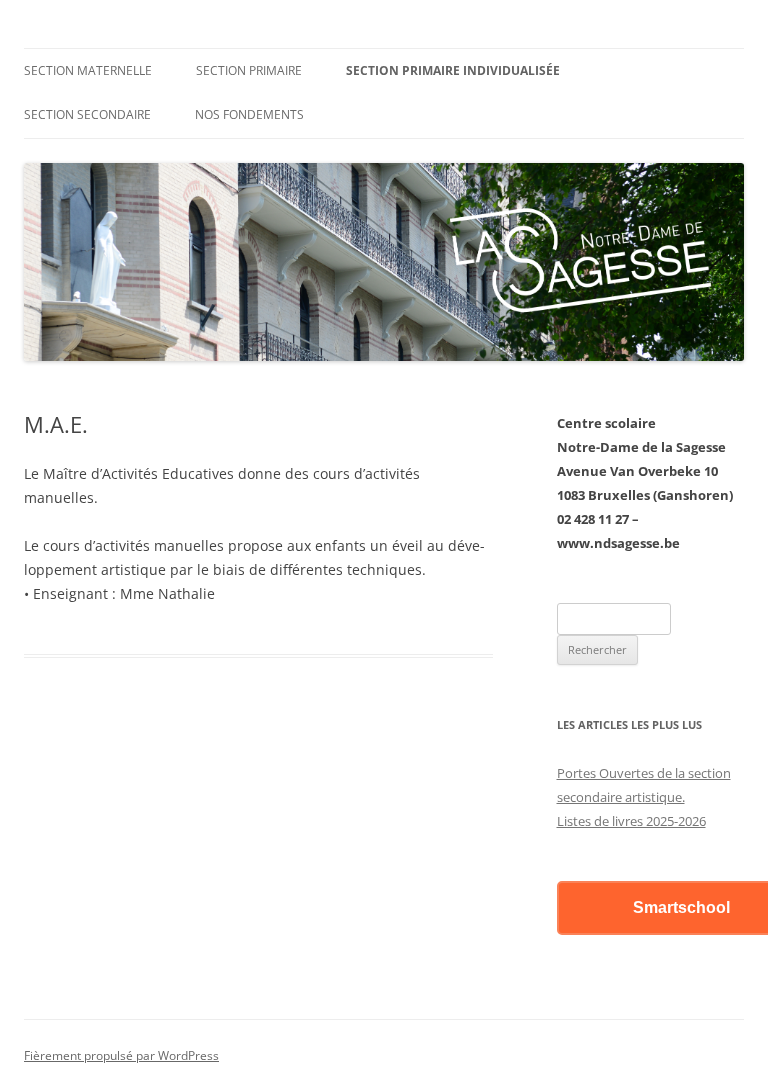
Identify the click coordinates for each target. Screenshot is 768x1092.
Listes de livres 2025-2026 (631, 821)
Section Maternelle (88, 70)
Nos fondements (249, 114)
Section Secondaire (87, 114)
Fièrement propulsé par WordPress (121, 1055)
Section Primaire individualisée (453, 70)
